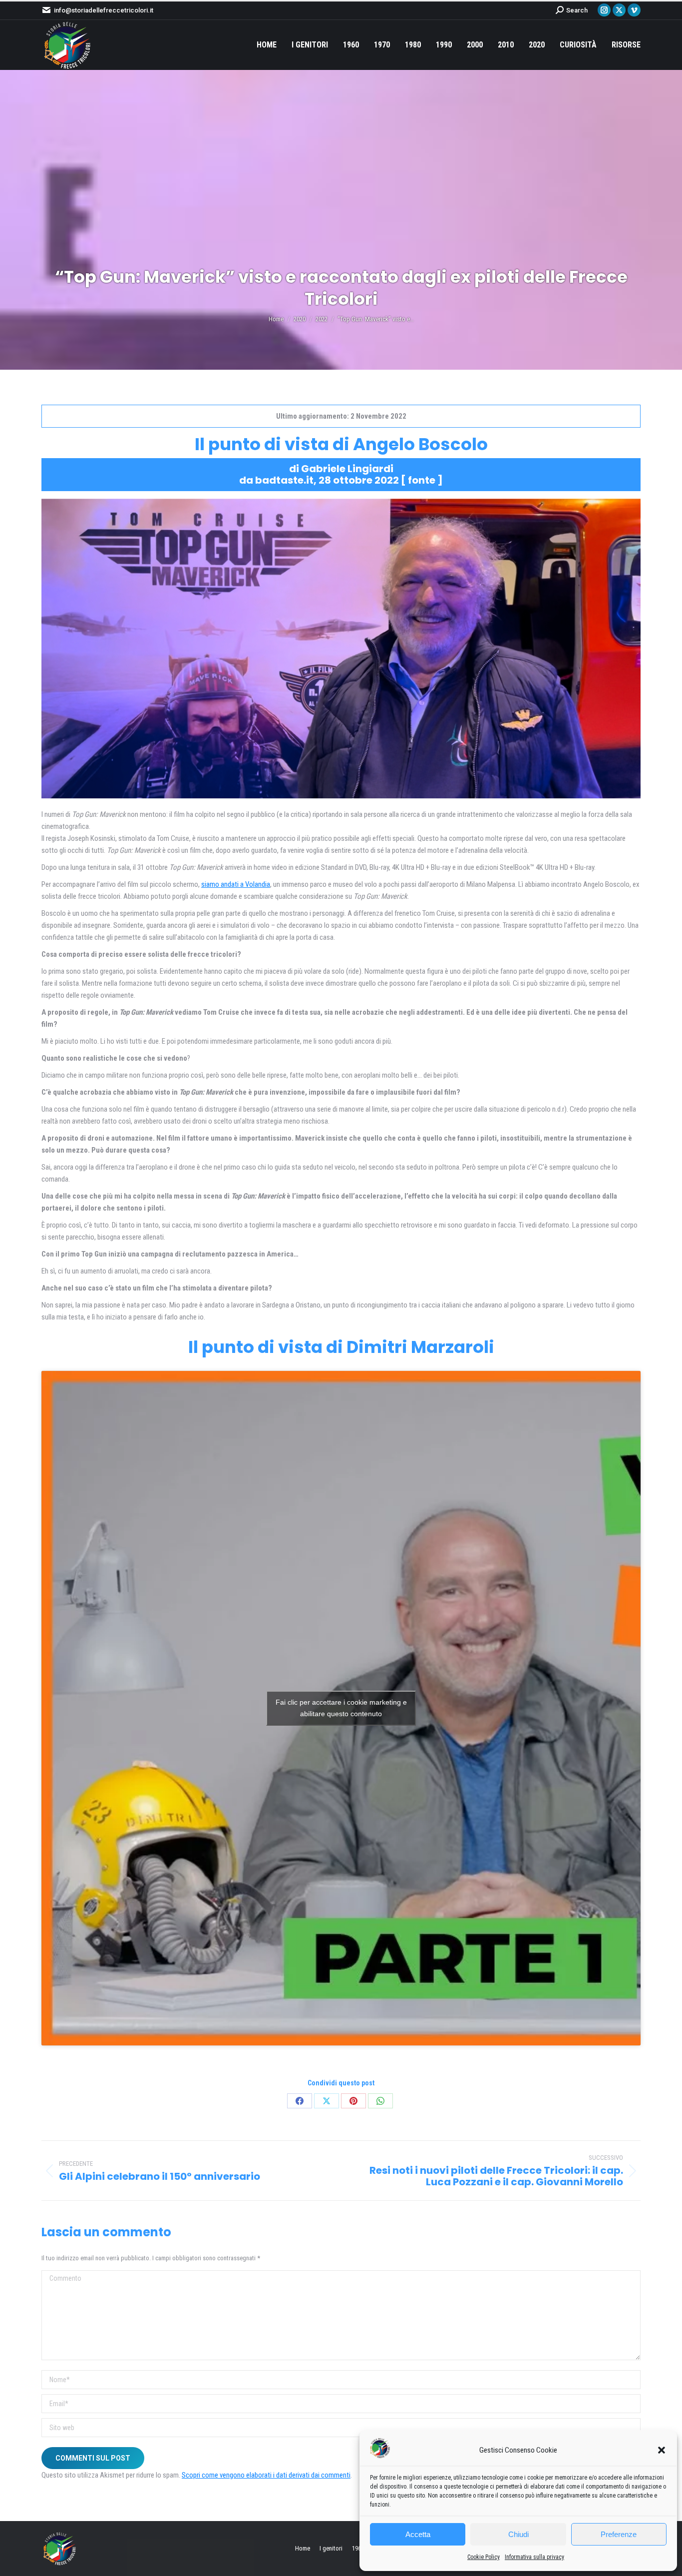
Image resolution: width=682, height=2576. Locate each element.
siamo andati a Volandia (236, 884)
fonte (422, 480)
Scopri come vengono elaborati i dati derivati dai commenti (266, 2475)
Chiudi (518, 2534)
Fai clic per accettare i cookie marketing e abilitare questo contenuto (341, 1708)
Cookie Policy (484, 2557)
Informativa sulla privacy (534, 2557)
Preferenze (619, 2534)
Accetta (418, 2534)
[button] (662, 2450)
